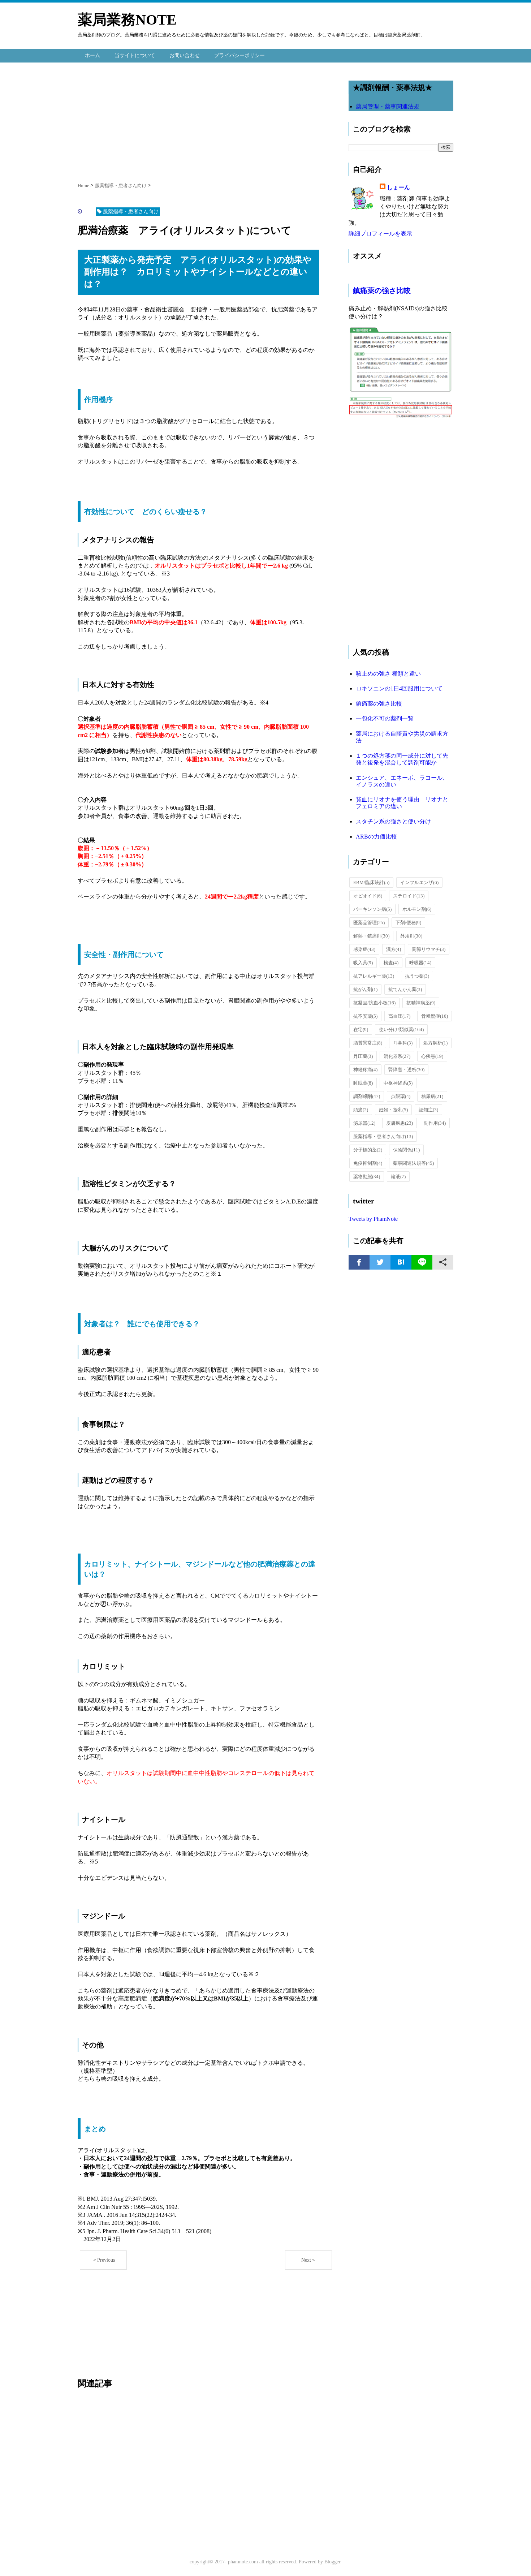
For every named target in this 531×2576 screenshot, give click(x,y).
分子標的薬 (368, 1150)
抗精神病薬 (421, 1003)
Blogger (332, 2562)
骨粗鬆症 (435, 1016)
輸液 (398, 1177)
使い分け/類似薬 (401, 1029)
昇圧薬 (363, 1056)
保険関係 (406, 1150)
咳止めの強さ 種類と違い (388, 674)
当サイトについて (135, 55)
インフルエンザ (419, 882)
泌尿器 (364, 1123)
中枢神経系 (398, 1083)
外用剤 (411, 936)
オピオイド (368, 896)
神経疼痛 (365, 1070)
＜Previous (103, 2260)
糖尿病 (432, 1096)
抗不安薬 (365, 1016)
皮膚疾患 (400, 1123)
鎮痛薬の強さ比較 (382, 290)
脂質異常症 (368, 1043)
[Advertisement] (206, 120)
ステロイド (409, 896)
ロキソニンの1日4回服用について (399, 688)
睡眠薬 (363, 1083)
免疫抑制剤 (368, 1163)
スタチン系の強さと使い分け (393, 821)
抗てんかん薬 (405, 989)
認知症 (428, 1110)
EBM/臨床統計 (371, 882)
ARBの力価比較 (376, 837)
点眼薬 (401, 1096)
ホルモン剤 (417, 909)
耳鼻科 (403, 1043)
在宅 (361, 1029)
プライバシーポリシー (239, 55)
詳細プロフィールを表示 (380, 234)
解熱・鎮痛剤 (371, 936)
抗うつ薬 (417, 976)
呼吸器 (420, 963)
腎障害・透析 (406, 1070)
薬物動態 (367, 1177)
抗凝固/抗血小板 (374, 1003)
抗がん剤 (365, 989)
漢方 (394, 949)
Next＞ (309, 2260)
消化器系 (397, 1056)
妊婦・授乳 (393, 1110)
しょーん (398, 187)
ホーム (92, 55)
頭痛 (361, 1110)
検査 (391, 963)
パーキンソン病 (372, 909)
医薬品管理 (369, 923)
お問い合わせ (185, 55)
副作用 (435, 1123)
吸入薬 (363, 963)
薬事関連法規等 (413, 1163)
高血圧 (399, 1016)
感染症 (364, 949)
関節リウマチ (429, 949)
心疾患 (432, 1056)
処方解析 (435, 1043)
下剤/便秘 (408, 923)
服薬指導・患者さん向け (383, 1136)
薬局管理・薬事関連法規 (388, 106)
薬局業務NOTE (127, 20)
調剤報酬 (367, 1096)
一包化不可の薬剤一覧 (385, 718)
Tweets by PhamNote (373, 1219)
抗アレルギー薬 (374, 976)
